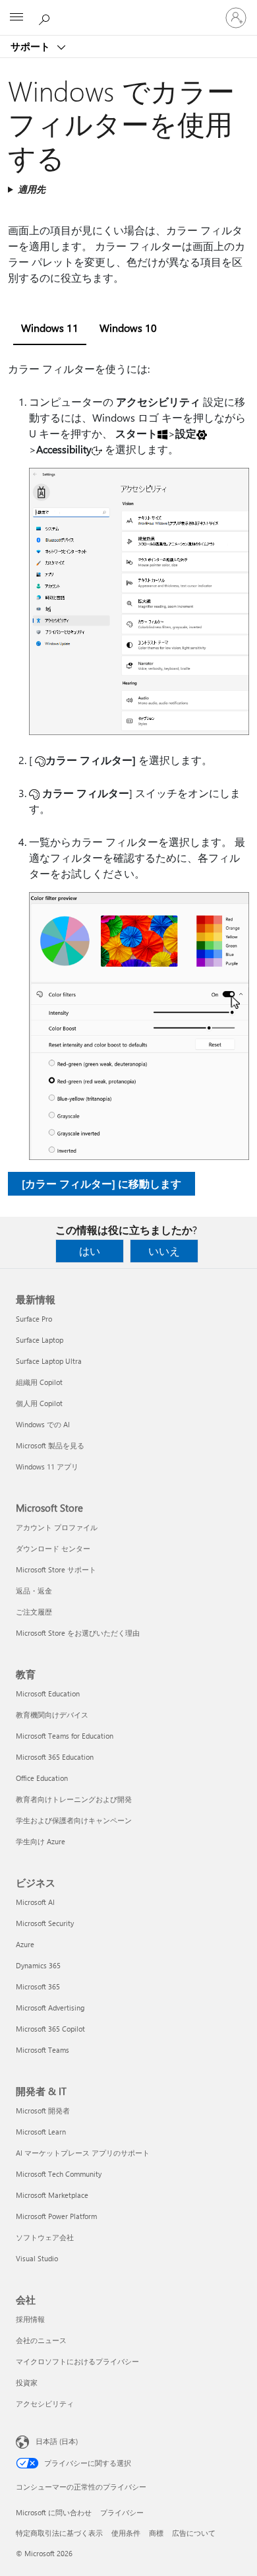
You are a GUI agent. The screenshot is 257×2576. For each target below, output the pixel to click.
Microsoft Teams (43, 2050)
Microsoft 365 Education (55, 1757)
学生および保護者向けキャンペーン (74, 1820)
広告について (194, 2533)
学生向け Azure (41, 1841)
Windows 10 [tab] (128, 328)
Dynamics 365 (38, 1965)
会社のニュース (41, 2340)
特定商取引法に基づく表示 (59, 2533)
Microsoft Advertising (50, 2008)
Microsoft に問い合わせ (54, 2512)
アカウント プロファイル (57, 1527)
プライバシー (122, 2512)
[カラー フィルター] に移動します (101, 1183)
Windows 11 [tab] (50, 328)
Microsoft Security (45, 1923)
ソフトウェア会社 (45, 2237)
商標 (156, 2533)
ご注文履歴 (34, 1612)
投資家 (27, 2382)
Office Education (42, 1778)
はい (90, 1251)
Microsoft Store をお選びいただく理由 (78, 1633)
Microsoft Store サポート (56, 1569)
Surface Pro (34, 1319)
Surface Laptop (40, 1340)
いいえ (164, 1251)
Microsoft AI (35, 1902)
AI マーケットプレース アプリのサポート (83, 2153)
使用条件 (126, 2533)
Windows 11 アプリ (47, 1466)
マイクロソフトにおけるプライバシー (77, 2361)
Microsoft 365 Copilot (50, 2029)
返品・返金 (34, 1591)
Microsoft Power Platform (56, 2216)
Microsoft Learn (41, 2132)
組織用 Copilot (39, 1382)
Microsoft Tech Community (59, 2174)
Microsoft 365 (38, 1986)
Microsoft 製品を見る (50, 1445)
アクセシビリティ (45, 2403)
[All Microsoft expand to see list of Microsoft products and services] (16, 18)
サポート (32, 46)
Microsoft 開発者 (43, 2110)
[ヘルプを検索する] (46, 17)
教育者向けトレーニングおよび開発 (74, 1799)
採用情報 (30, 2319)
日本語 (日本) (57, 2441)
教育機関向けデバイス (52, 1715)
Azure (25, 1944)
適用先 (32, 189)
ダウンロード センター (53, 1548)
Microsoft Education (48, 1693)
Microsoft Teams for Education (65, 1736)
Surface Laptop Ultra (49, 1361)
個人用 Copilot (39, 1403)
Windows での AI (43, 1424)
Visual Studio (37, 2258)
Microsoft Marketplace (52, 2195)
